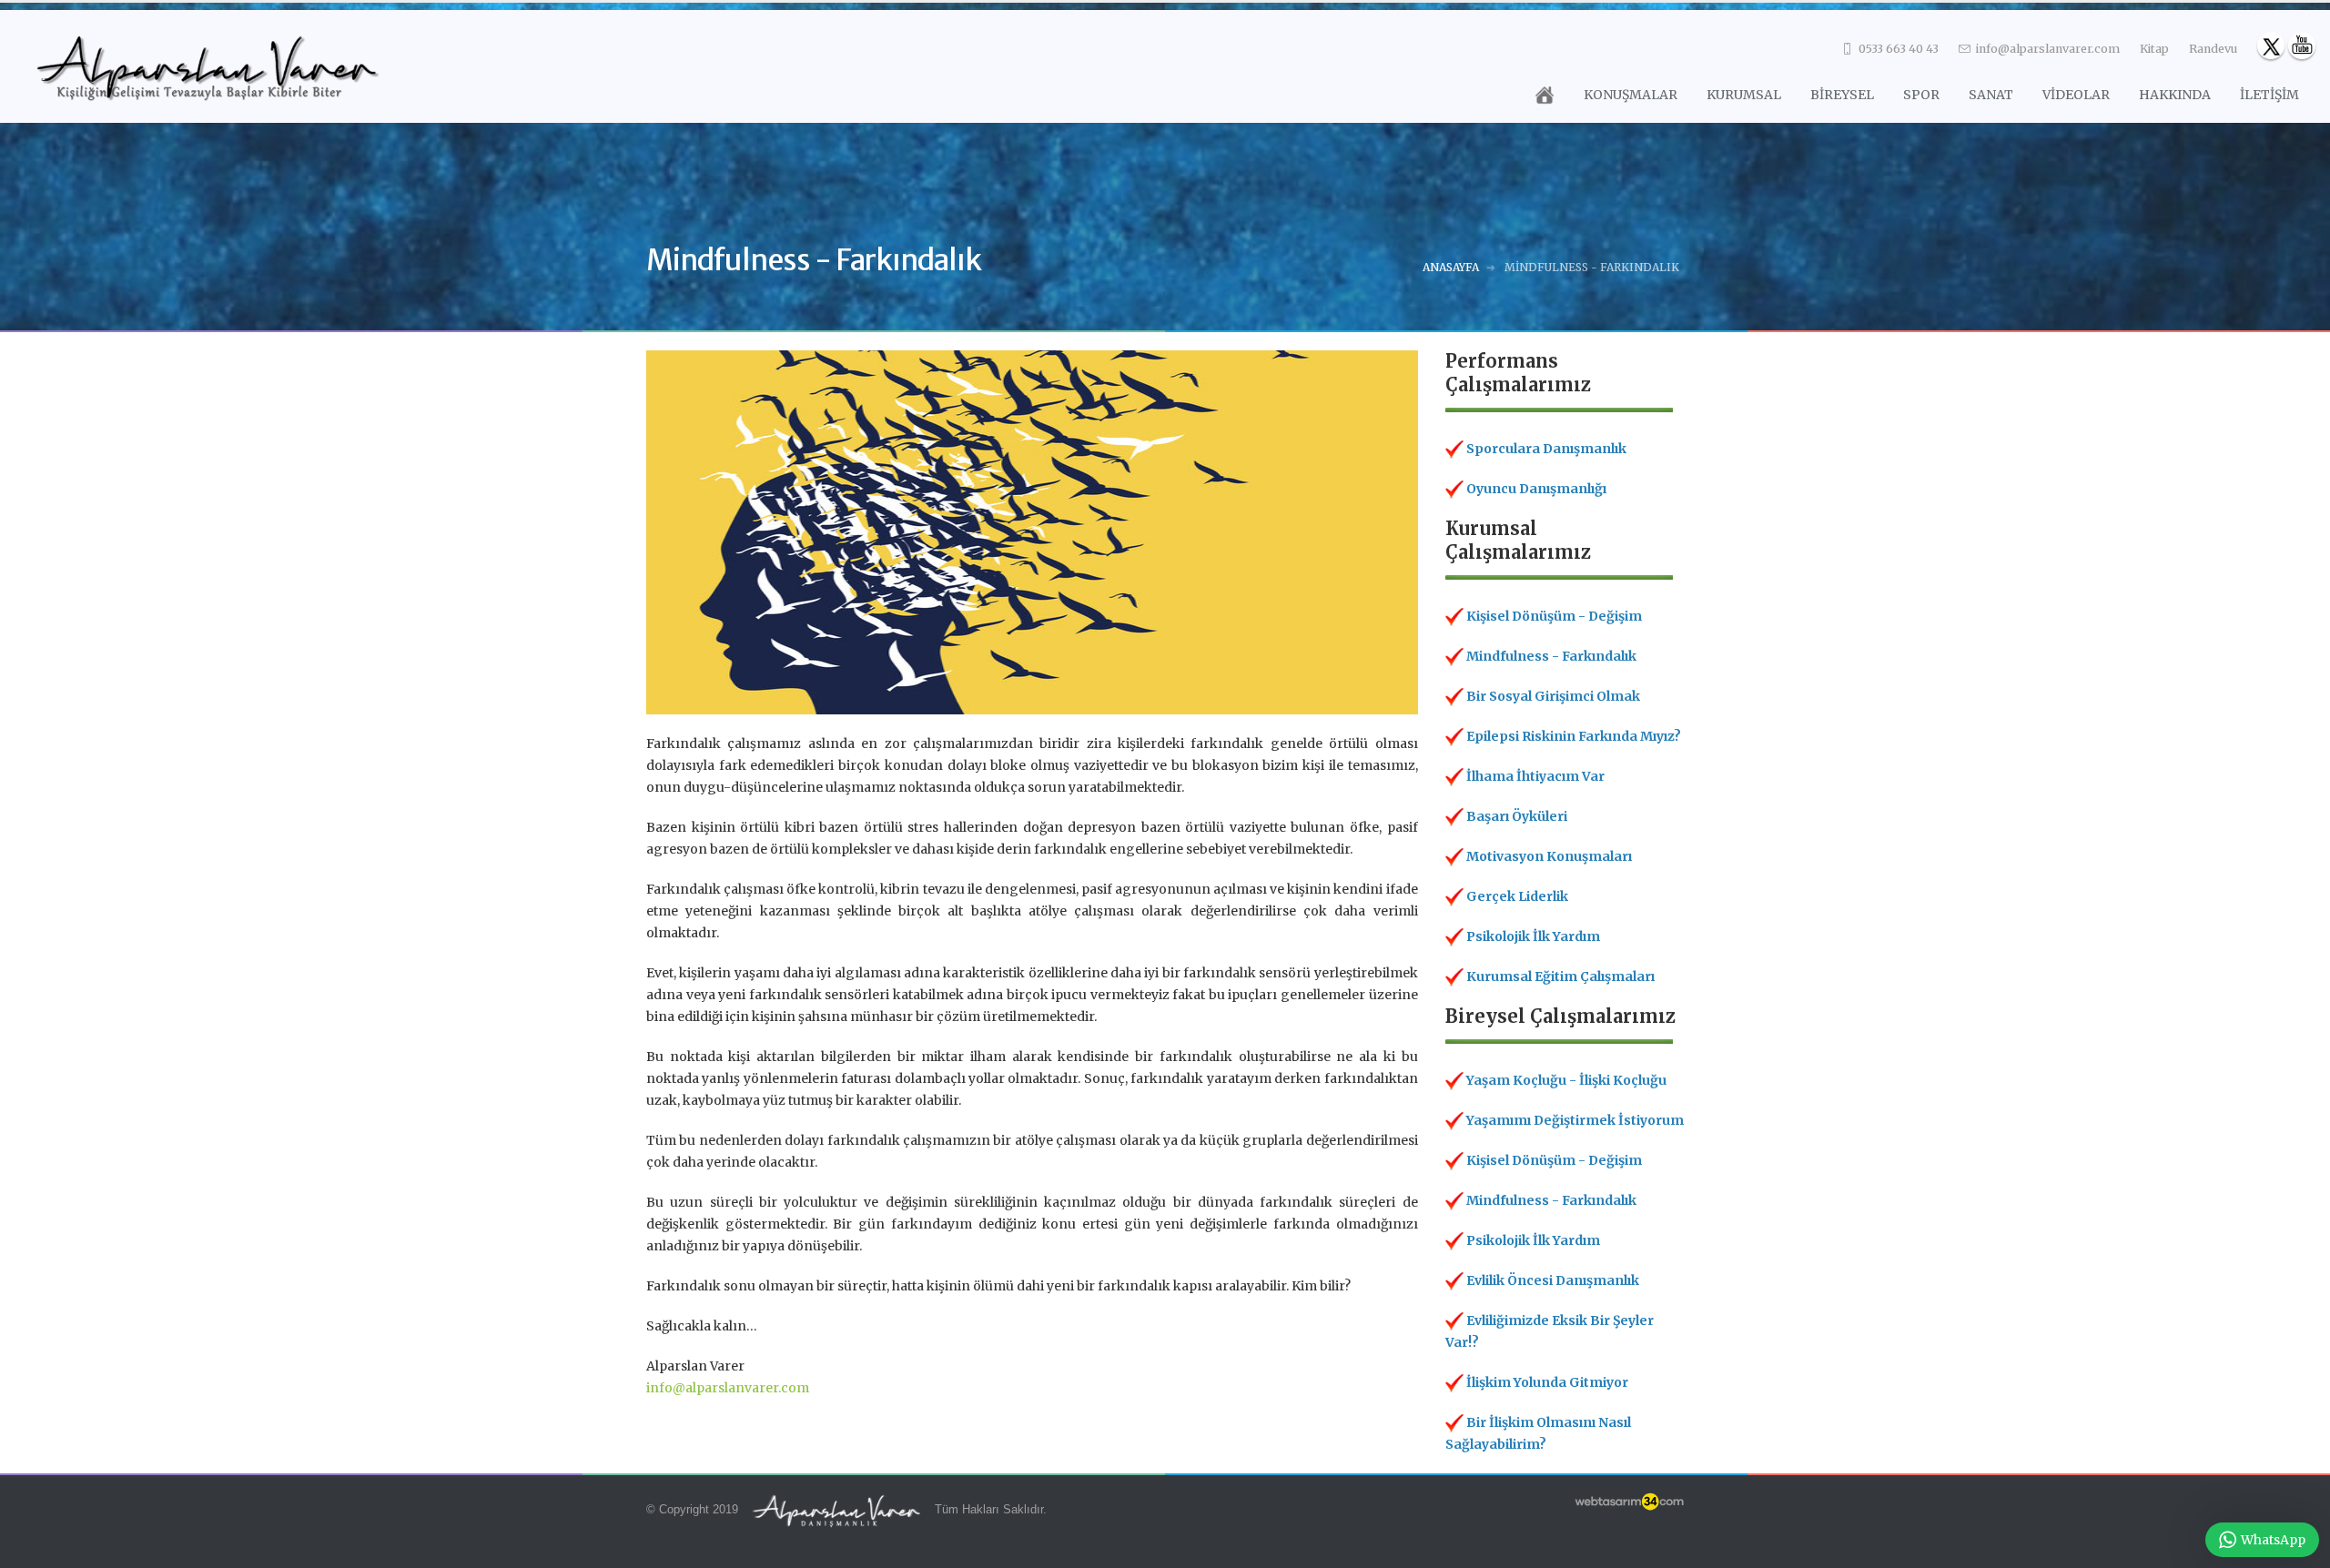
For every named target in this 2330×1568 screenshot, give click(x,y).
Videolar (2076, 95)
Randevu (2213, 49)
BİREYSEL (1842, 95)
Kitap (2154, 49)
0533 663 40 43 (1897, 49)
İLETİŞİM (2269, 95)
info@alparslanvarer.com (2046, 49)
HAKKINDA (2175, 95)
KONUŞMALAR (1631, 95)
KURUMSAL (1744, 95)
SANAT (1991, 95)
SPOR (1921, 95)
